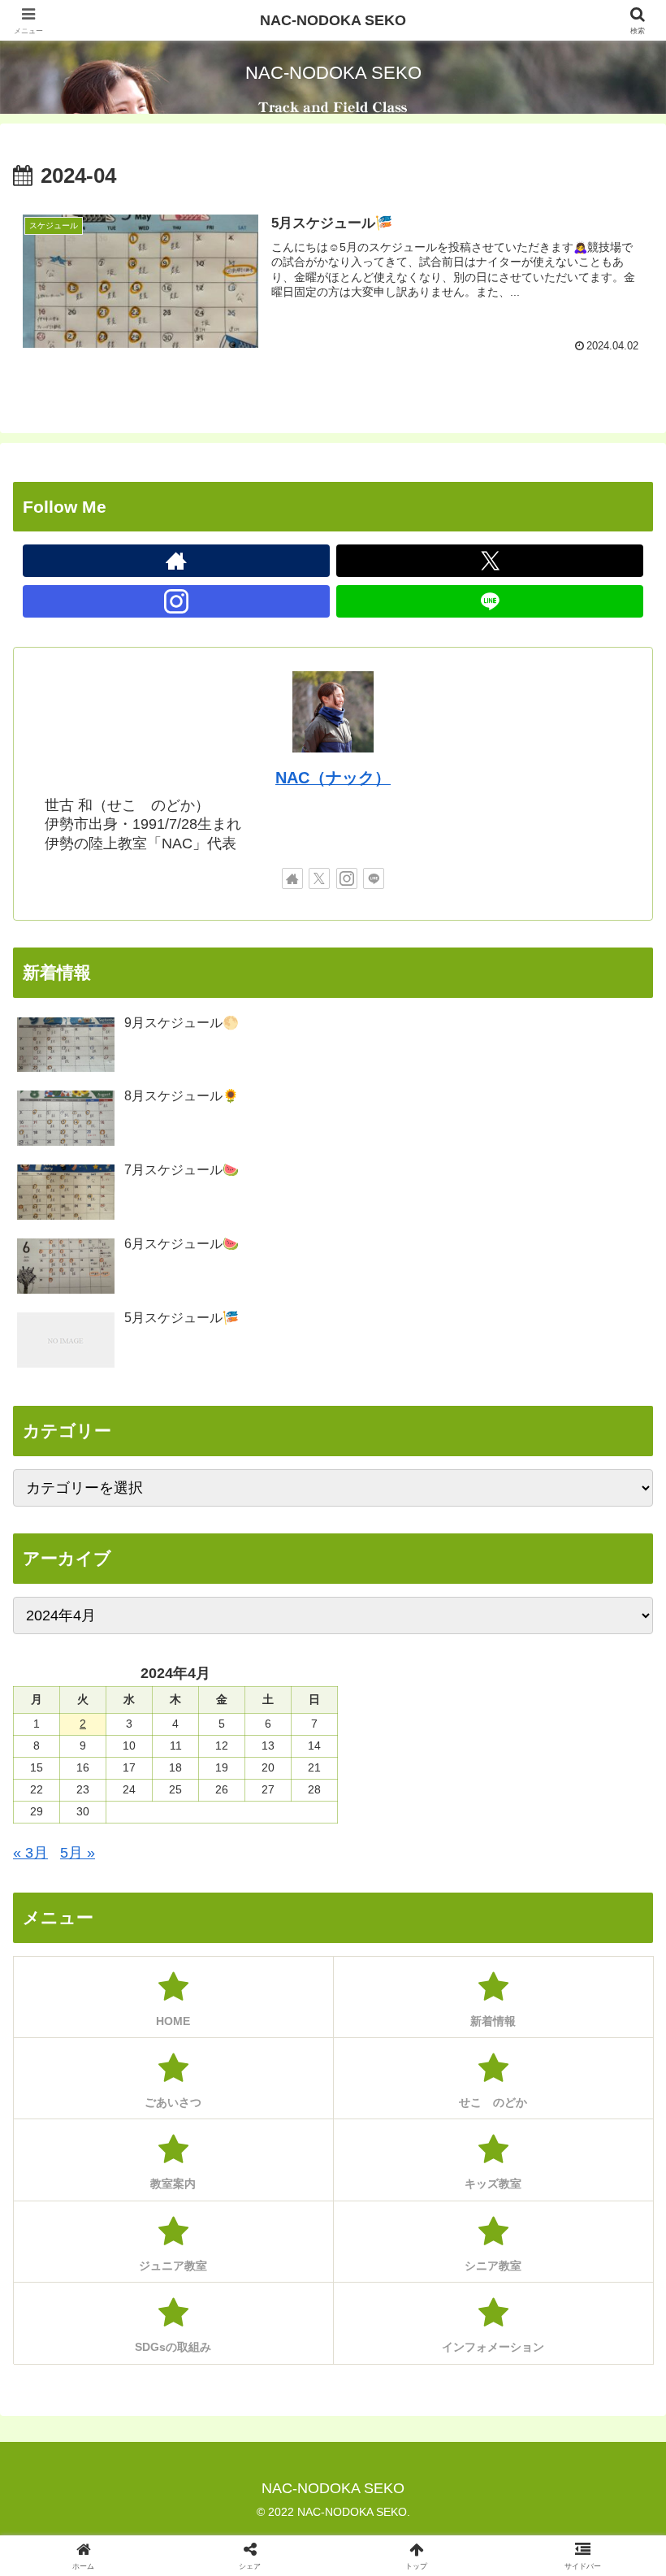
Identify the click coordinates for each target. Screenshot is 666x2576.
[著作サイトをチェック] (176, 561)
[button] (616, 2232)
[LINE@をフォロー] (490, 601)
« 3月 (30, 1853)
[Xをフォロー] (490, 561)
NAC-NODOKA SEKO (333, 20)
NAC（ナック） (333, 778)
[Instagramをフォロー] (176, 601)
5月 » (78, 1853)
